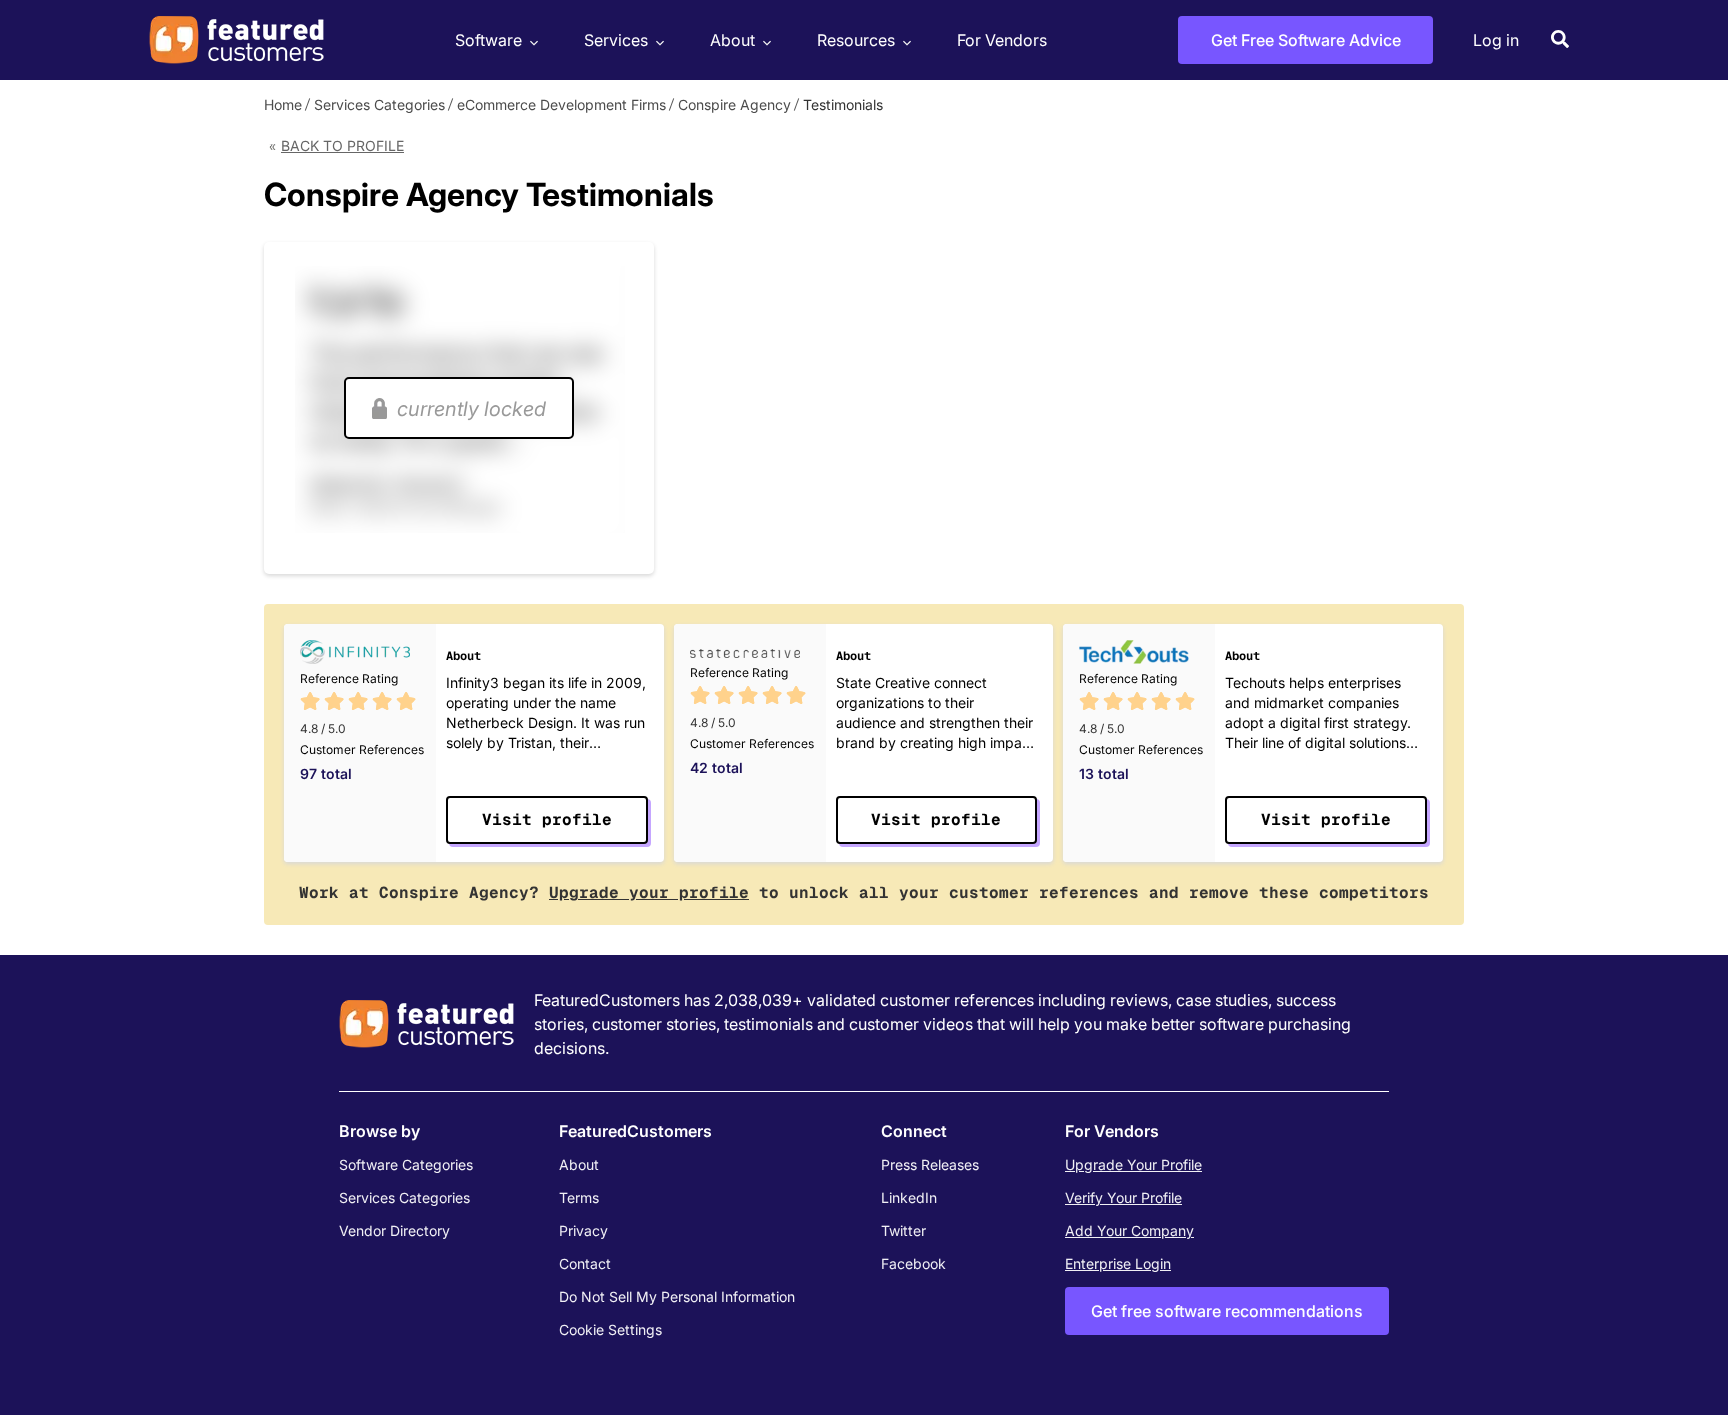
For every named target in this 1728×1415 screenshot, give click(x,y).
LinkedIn (909, 1197)
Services (616, 40)
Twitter (903, 1230)
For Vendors (1002, 40)
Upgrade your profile (649, 892)
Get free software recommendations (1227, 1311)
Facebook (913, 1263)
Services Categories (379, 104)
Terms (579, 1197)
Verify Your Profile (1123, 1197)
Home (283, 104)
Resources (856, 40)
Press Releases (930, 1164)
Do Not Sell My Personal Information (677, 1296)
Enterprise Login (1118, 1263)
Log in (1496, 40)
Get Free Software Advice (1306, 40)
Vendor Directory (394, 1230)
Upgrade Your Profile (1133, 1164)
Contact (585, 1263)
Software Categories (406, 1164)
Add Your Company (1129, 1230)
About (732, 40)
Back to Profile (342, 145)
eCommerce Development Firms (561, 104)
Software (488, 40)
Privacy (583, 1230)
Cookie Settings (610, 1329)
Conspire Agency (734, 104)
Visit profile (547, 819)
